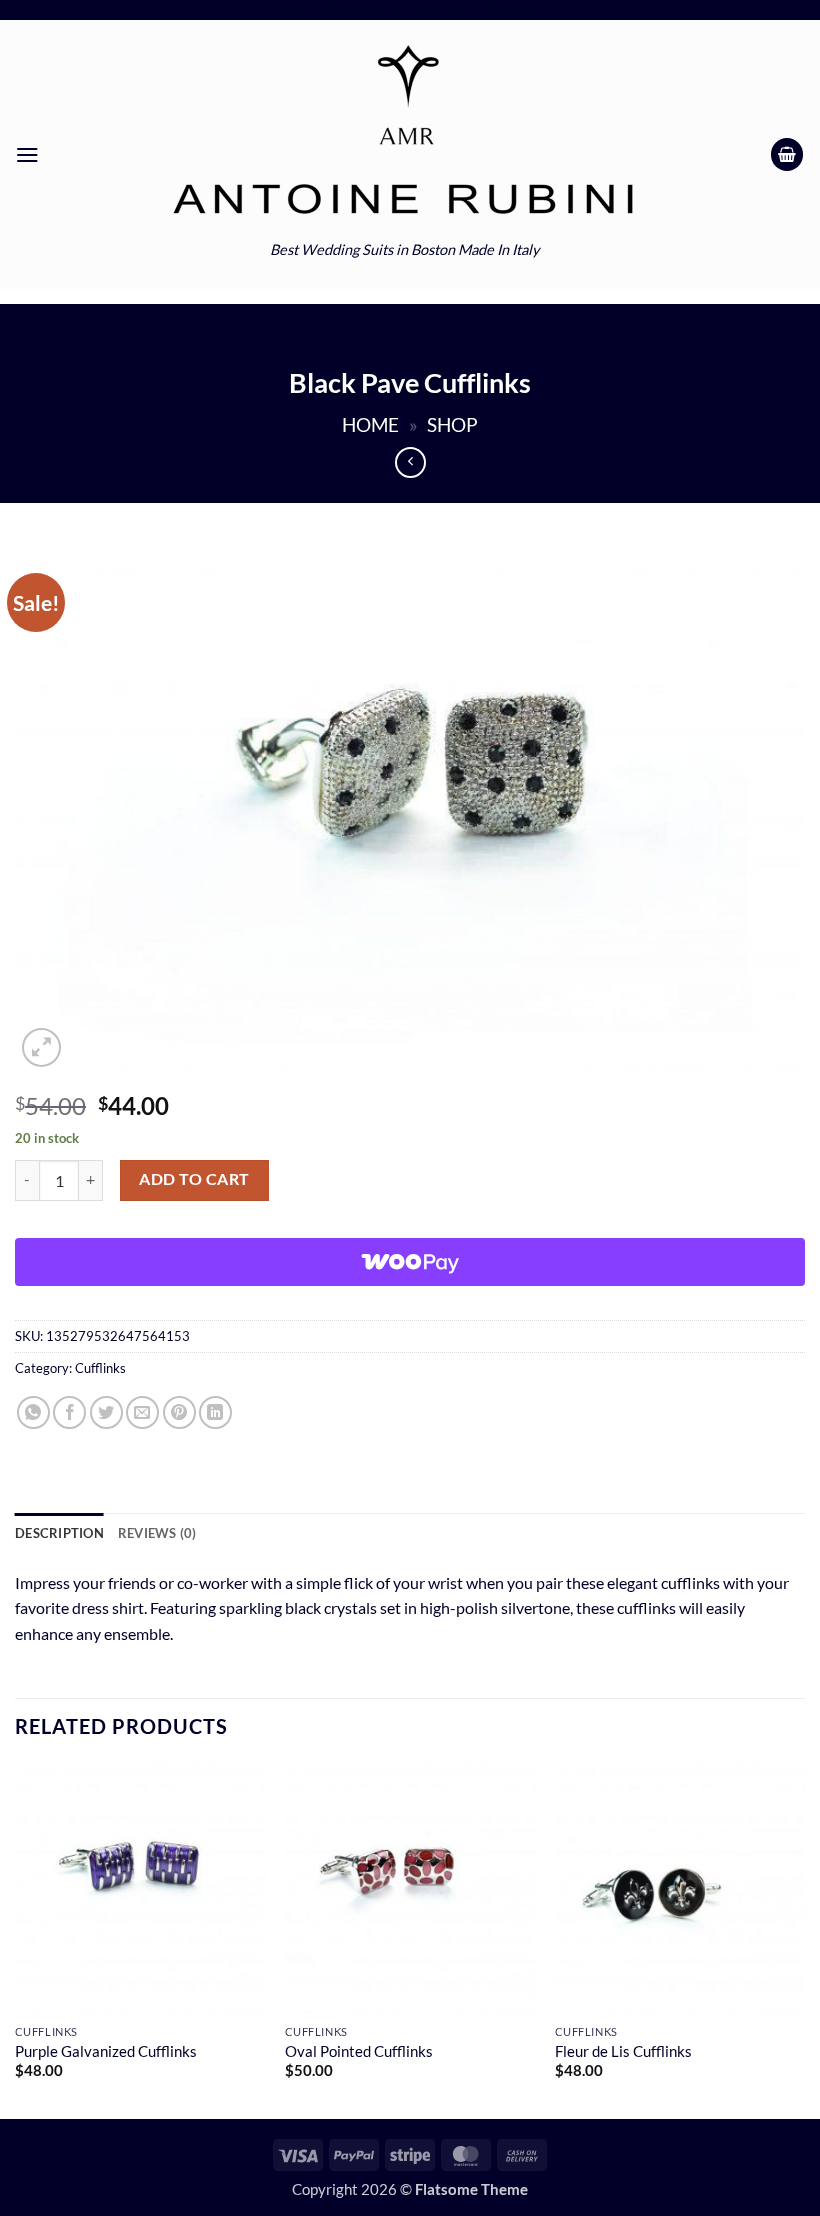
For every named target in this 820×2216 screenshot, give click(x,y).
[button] (27, 154)
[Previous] (16, 1938)
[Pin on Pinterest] (179, 1412)
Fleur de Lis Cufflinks (623, 2051)
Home (370, 425)
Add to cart (194, 1179)
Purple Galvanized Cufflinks (106, 2051)
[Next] (804, 1938)
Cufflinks (100, 1368)
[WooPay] (410, 1262)
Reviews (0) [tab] (157, 1533)
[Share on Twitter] (106, 1412)
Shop (452, 425)
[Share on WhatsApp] (33, 1412)
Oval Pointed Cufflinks (359, 2051)
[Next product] (410, 462)
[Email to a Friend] (142, 1412)
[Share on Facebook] (69, 1412)
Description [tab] (59, 1533)
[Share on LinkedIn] (215, 1412)
